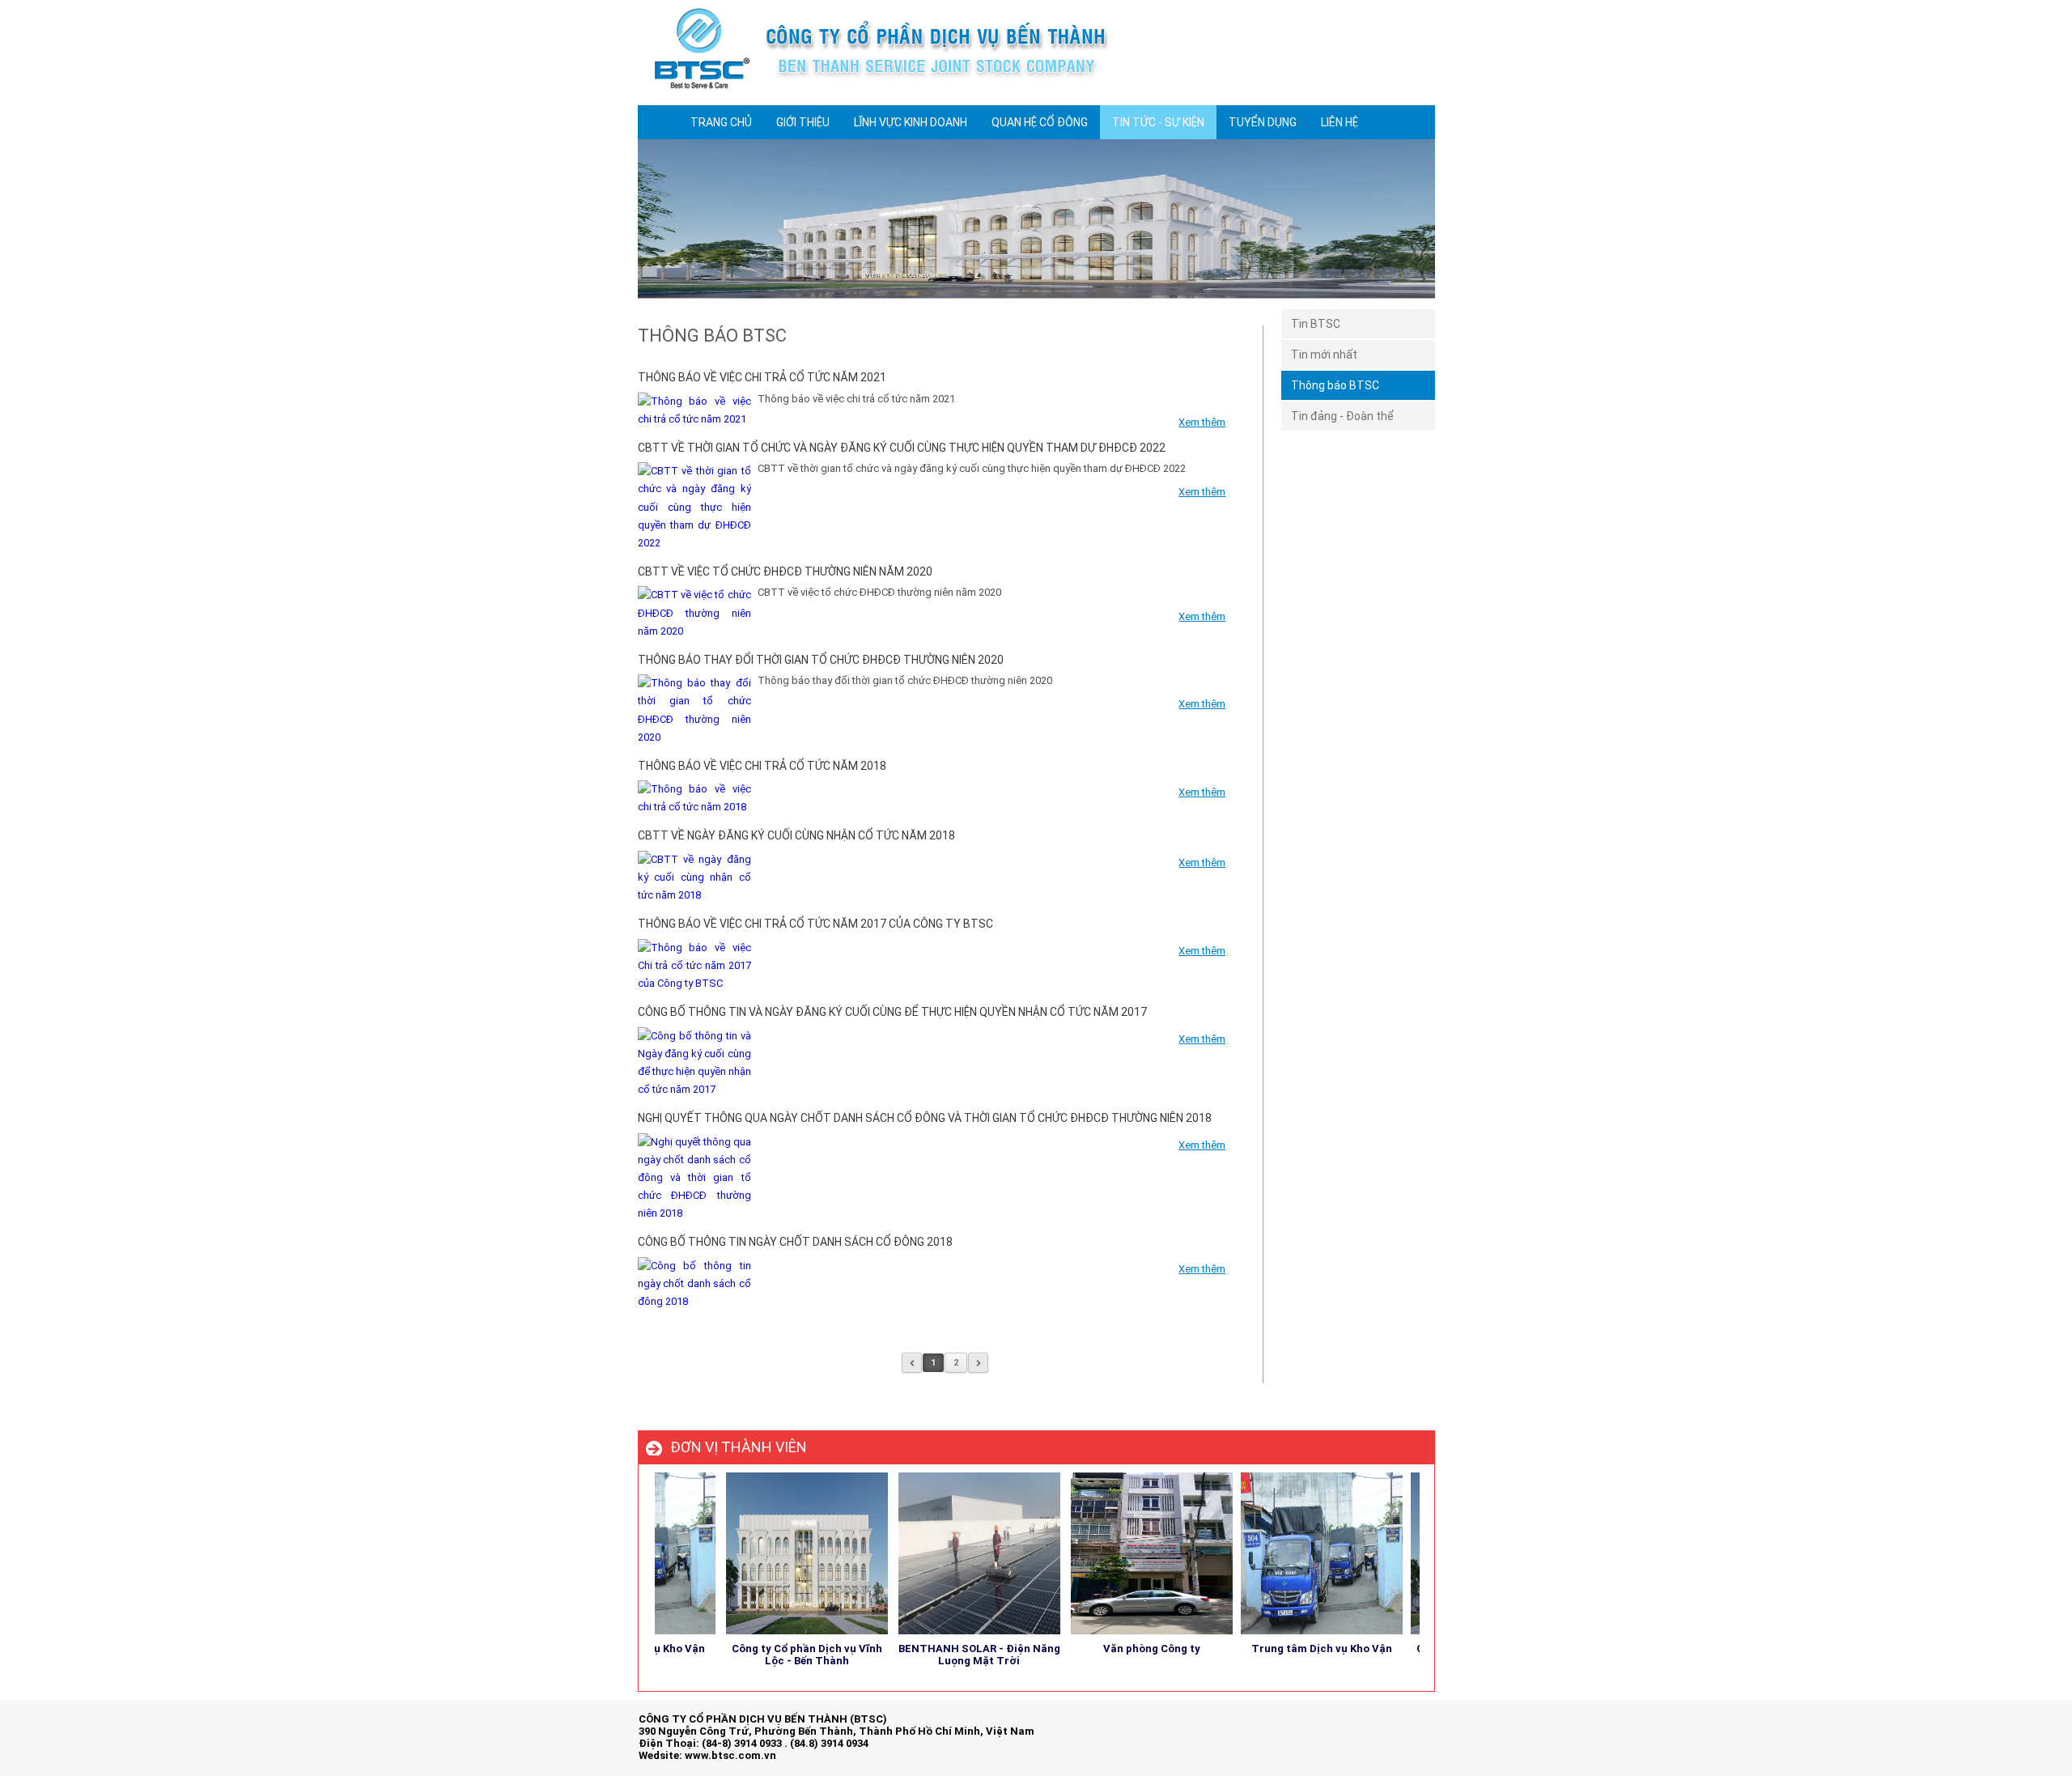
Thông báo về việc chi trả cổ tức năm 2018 (762, 766)
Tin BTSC (1316, 324)
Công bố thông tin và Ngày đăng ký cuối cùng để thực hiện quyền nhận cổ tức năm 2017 (892, 1012)
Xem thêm (1202, 422)
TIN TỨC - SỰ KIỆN (1158, 122)
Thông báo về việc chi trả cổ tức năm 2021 (762, 377)
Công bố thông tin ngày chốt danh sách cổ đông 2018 (795, 1242)
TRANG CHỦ (721, 122)
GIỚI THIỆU (803, 122)
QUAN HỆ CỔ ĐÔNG (1040, 122)
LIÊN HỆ (1340, 122)
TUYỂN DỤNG (1263, 122)
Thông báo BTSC (1335, 385)
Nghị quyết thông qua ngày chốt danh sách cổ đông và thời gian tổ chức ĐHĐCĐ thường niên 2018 (925, 1118)
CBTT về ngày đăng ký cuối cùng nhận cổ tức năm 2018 (796, 835)
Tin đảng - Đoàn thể (1342, 416)
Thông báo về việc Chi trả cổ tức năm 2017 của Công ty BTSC (815, 924)
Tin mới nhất (1324, 355)
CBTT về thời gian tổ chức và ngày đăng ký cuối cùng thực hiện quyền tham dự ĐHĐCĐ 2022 (902, 448)
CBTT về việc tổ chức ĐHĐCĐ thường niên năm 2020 (785, 571)
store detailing (1400, 1734)
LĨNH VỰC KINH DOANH (911, 122)
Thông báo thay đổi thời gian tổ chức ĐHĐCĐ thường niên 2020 (821, 660)
